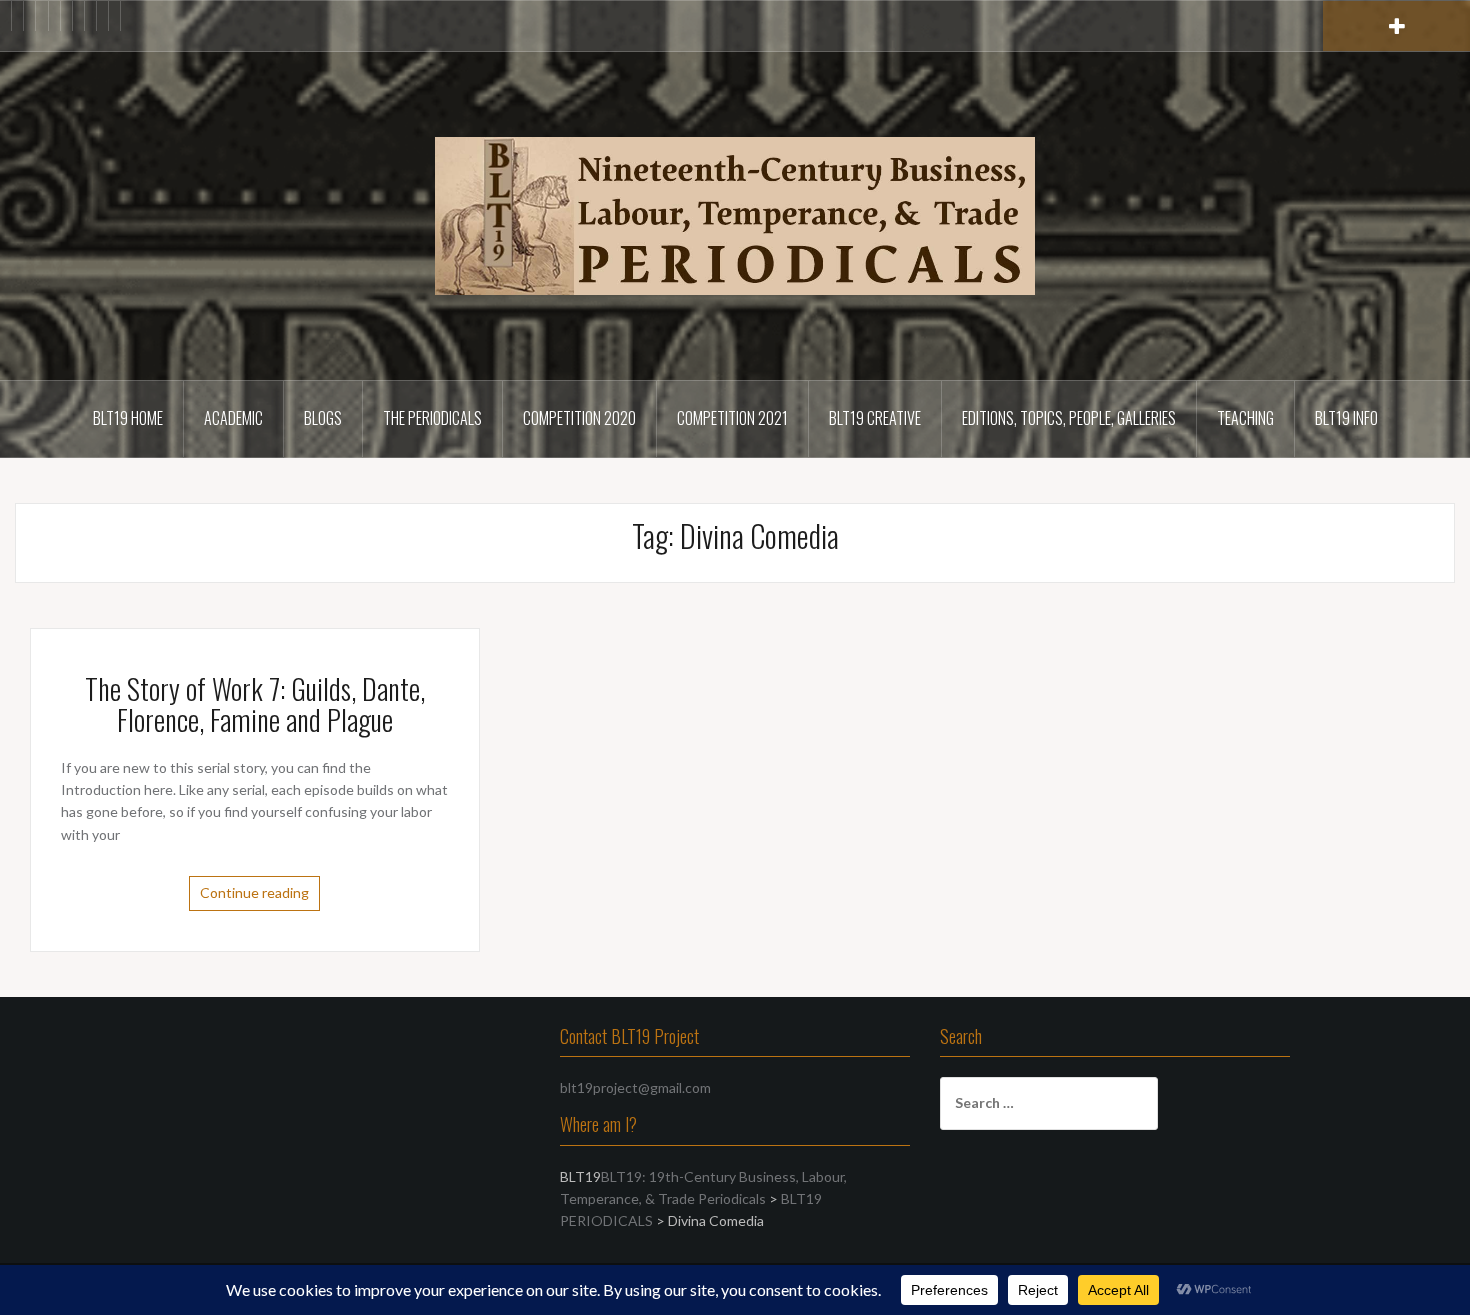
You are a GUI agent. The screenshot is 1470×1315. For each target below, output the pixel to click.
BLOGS (323, 418)
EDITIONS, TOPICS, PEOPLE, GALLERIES (1069, 418)
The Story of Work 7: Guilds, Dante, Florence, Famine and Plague (255, 704)
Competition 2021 (732, 418)
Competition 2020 (579, 418)
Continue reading (254, 892)
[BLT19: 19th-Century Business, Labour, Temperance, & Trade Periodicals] (735, 214)
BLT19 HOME (128, 418)
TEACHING (1245, 418)
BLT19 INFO (1346, 418)
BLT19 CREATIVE (875, 418)
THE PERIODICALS (432, 418)
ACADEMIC (233, 418)
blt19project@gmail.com (635, 1087)
